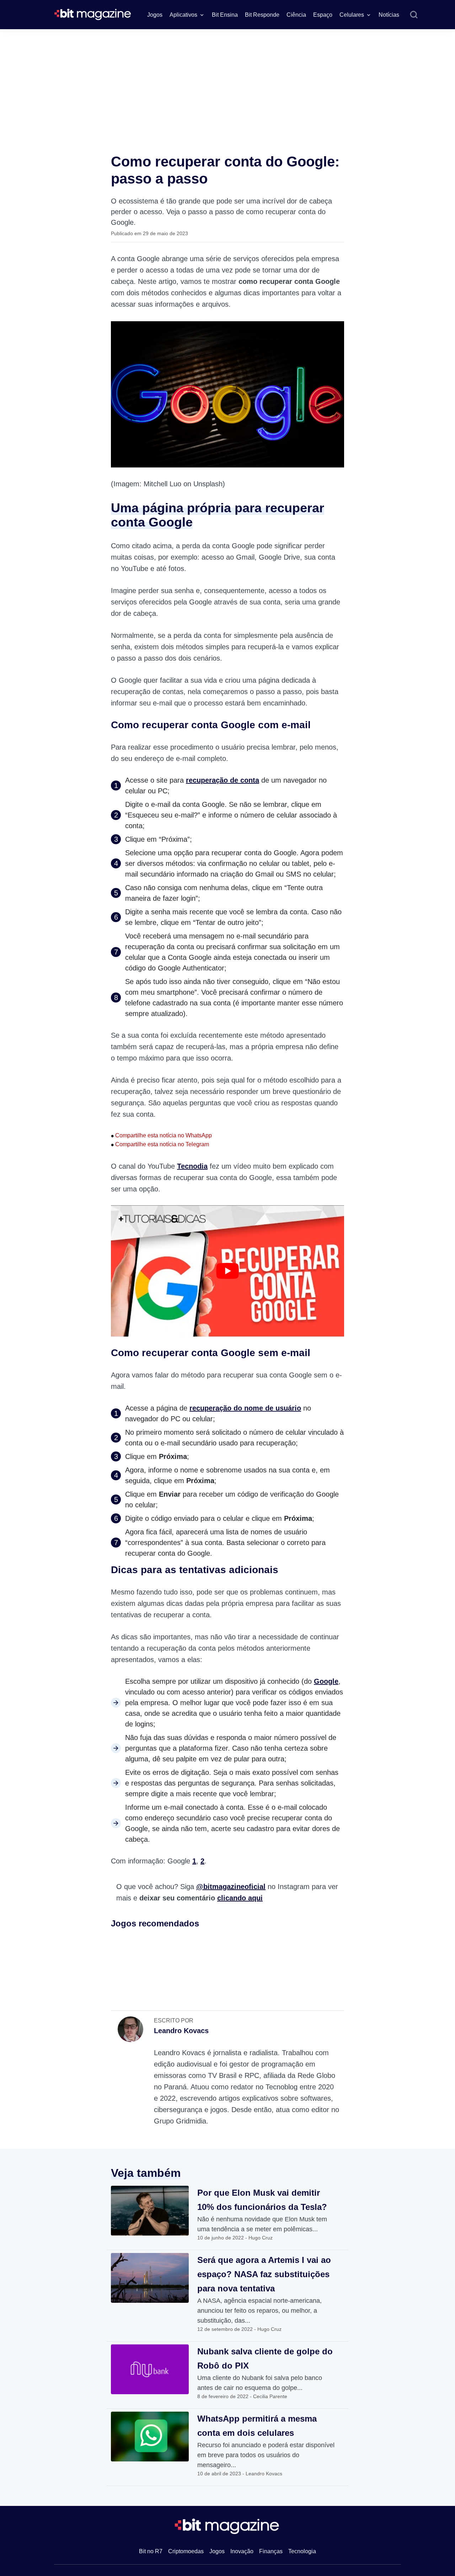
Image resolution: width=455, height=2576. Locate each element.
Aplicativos (183, 15)
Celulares (352, 15)
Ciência (296, 15)
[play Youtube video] (227, 1271)
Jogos (155, 15)
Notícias (389, 15)
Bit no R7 (151, 2551)
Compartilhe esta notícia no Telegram (160, 1144)
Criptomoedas (186, 2551)
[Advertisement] (227, 83)
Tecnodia (192, 1166)
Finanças (271, 2551)
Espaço (323, 15)
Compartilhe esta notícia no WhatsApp (161, 1135)
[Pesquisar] (414, 15)
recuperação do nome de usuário (245, 1408)
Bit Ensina (225, 15)
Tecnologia (302, 2551)
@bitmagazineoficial (231, 1887)
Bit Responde (262, 15)
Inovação (242, 2551)
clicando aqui (240, 1898)
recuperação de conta (223, 780)
